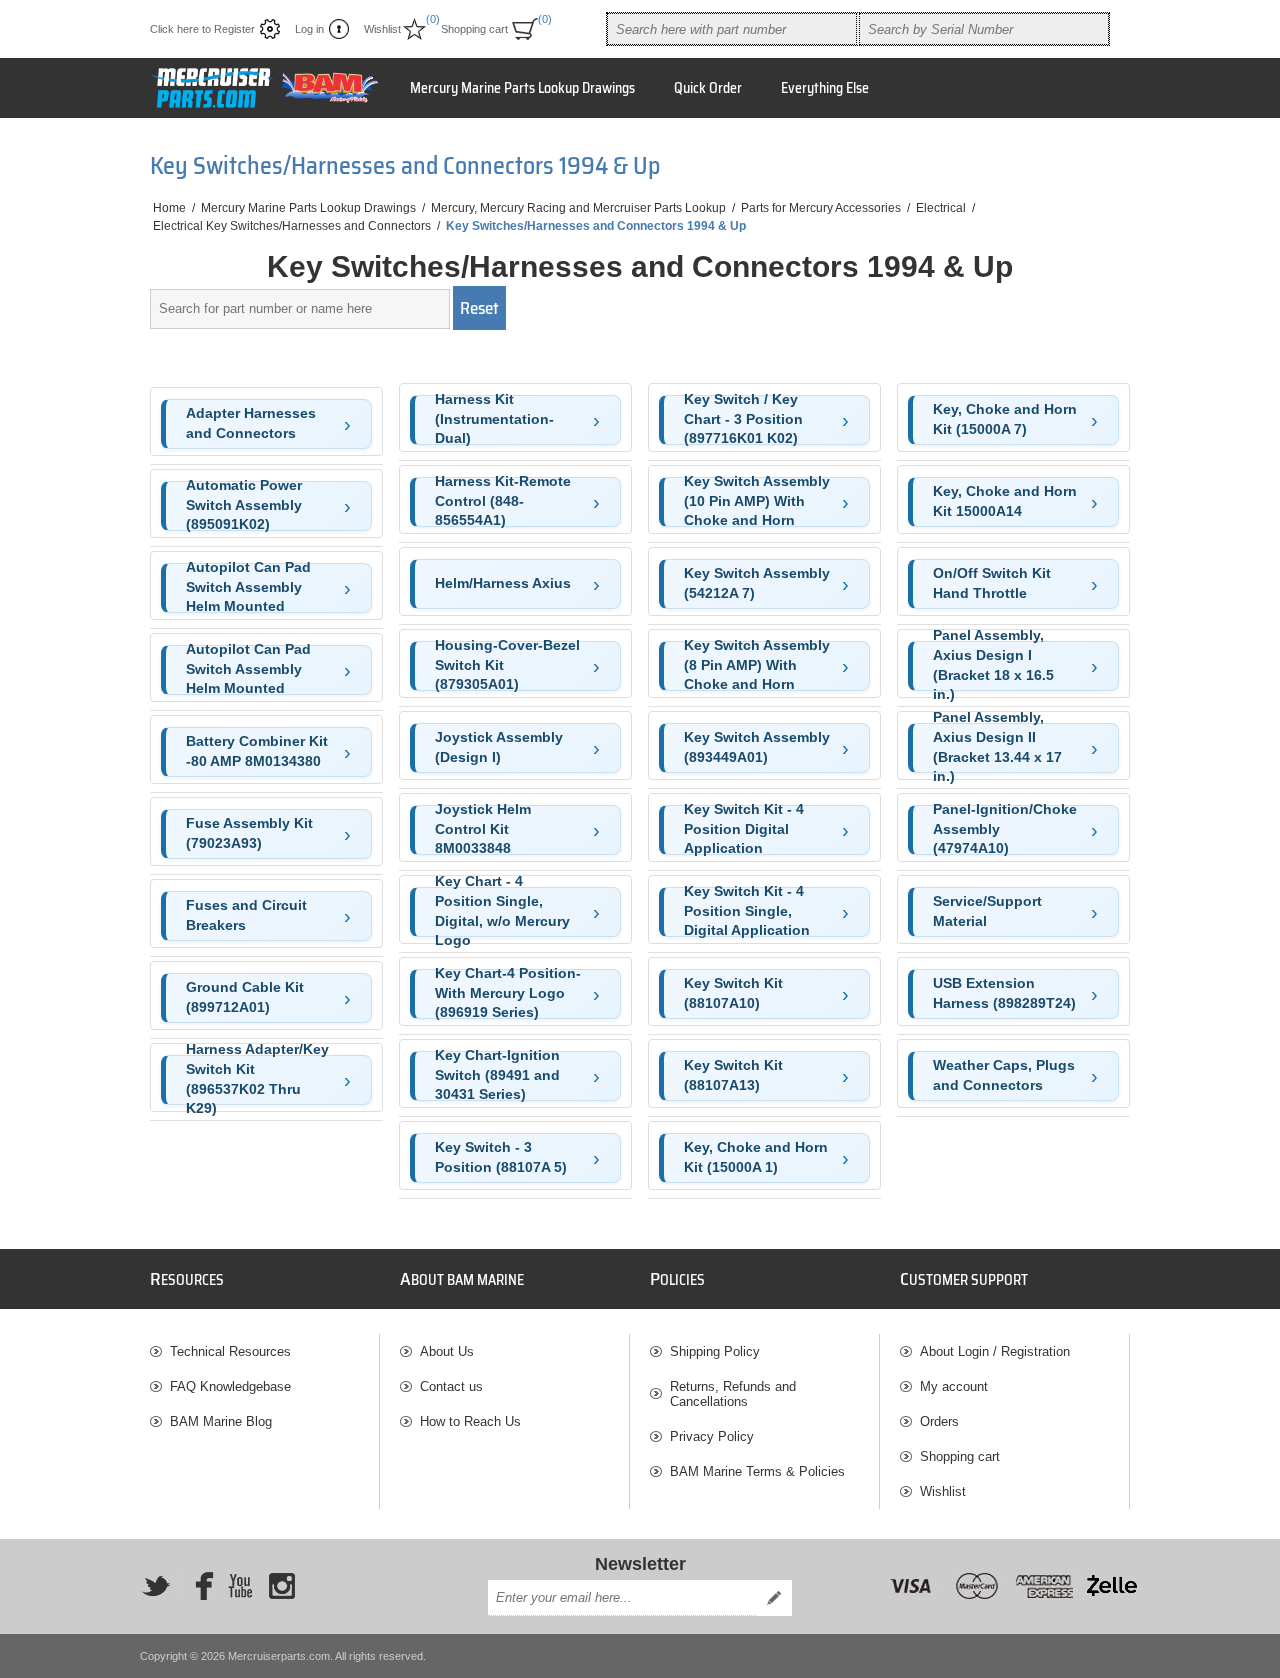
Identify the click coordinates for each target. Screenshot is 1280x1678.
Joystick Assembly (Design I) (499, 747)
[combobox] (732, 29)
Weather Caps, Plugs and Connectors (1004, 1075)
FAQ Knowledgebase (230, 1386)
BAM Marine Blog (221, 1421)
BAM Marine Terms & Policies (757, 1471)
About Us (447, 1351)
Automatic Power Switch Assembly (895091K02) (244, 506)
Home (169, 208)
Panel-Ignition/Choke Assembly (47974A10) (1005, 830)
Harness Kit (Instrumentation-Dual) (494, 420)
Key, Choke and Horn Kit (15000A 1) (756, 1157)
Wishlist (943, 1491)
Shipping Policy (715, 1351)
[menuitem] (264, 1351)
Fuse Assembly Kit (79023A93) (249, 833)
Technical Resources (230, 1351)
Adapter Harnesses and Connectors (251, 423)
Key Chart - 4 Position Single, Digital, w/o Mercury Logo (502, 912)
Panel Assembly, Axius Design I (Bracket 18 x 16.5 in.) (993, 666)
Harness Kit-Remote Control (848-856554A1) (503, 502)
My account (954, 1386)
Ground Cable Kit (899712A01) (245, 997)
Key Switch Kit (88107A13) (733, 1075)
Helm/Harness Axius (503, 583)
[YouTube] (240, 1586)
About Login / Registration (995, 1351)
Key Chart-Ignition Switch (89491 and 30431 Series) (497, 1076)
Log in (309, 29)
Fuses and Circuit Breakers (246, 915)
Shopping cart (960, 1456)
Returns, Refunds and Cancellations (733, 1394)
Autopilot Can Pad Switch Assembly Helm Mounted (248, 588)
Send (774, 1598)
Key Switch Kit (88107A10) (733, 993)
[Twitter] (156, 1586)
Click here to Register (202, 29)
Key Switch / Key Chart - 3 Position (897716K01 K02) (743, 420)
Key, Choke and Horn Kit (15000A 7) (1005, 419)
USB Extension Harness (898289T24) (1004, 993)
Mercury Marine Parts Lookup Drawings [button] (522, 88)
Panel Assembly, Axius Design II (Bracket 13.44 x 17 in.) (997, 748)
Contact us (451, 1386)
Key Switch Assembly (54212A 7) (757, 583)
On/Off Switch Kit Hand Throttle (992, 583)
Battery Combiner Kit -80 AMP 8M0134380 (257, 751)
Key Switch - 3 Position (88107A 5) (501, 1157)
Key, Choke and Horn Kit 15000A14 (1005, 501)
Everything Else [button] (825, 88)
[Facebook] (198, 1586)
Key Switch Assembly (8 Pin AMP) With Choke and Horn (757, 666)
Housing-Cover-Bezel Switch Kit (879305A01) (507, 666)
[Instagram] (282, 1586)
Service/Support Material (987, 911)
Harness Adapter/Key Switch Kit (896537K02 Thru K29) (257, 1080)
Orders (939, 1421)
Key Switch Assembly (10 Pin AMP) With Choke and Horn (757, 502)
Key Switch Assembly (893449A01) (757, 747)
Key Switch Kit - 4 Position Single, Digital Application (747, 912)
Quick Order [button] (708, 88)
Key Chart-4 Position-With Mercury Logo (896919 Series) (508, 994)
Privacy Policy (712, 1436)
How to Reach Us (470, 1421)
